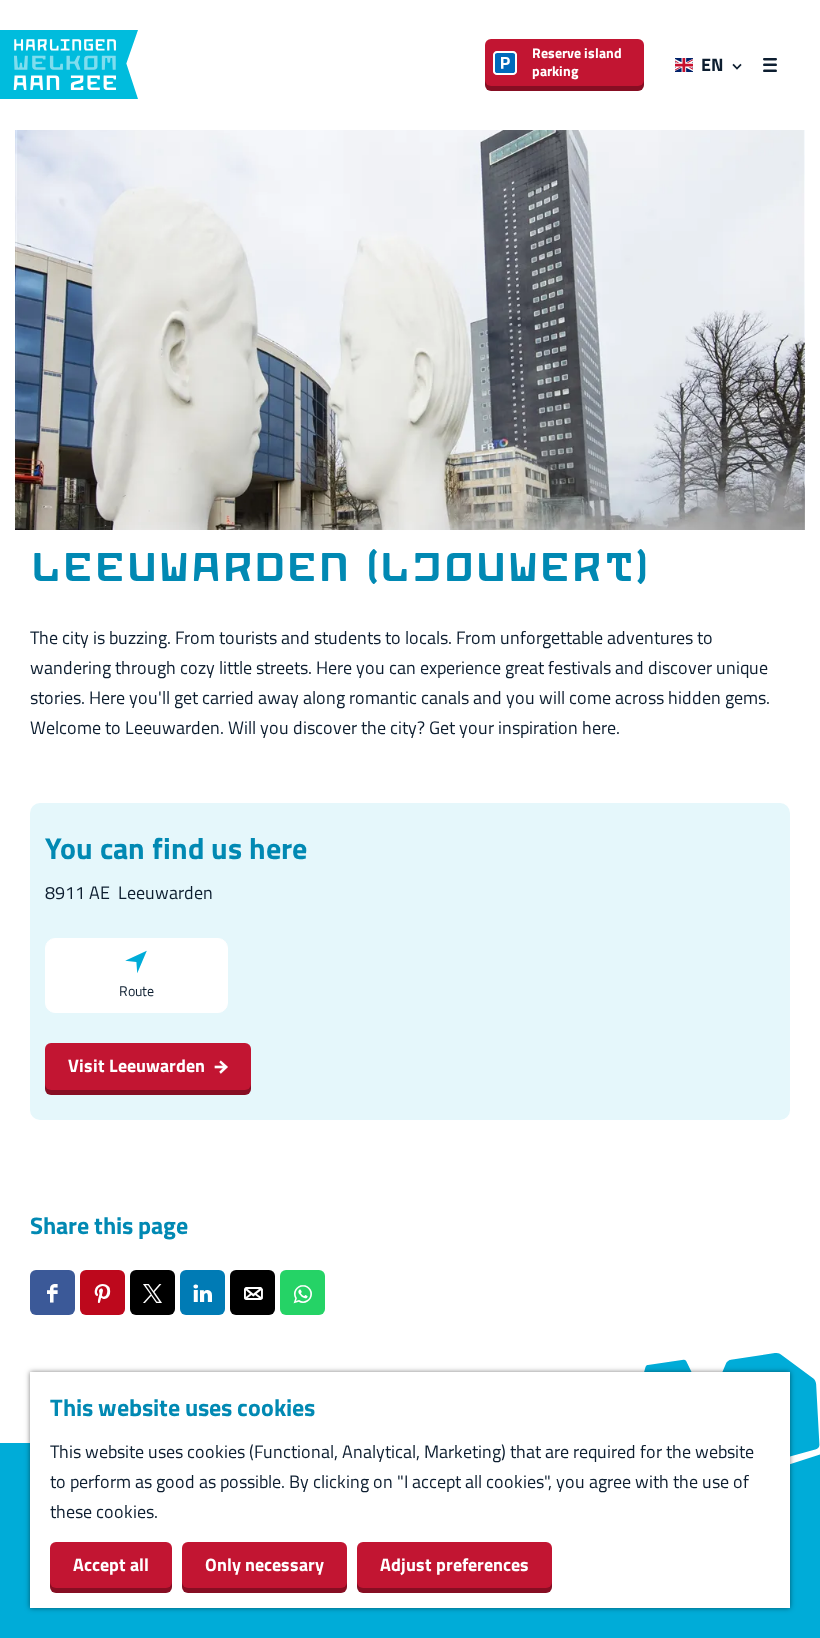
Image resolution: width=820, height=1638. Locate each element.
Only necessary (264, 1564)
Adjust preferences (454, 1564)
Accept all (111, 1564)
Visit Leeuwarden (136, 1065)
